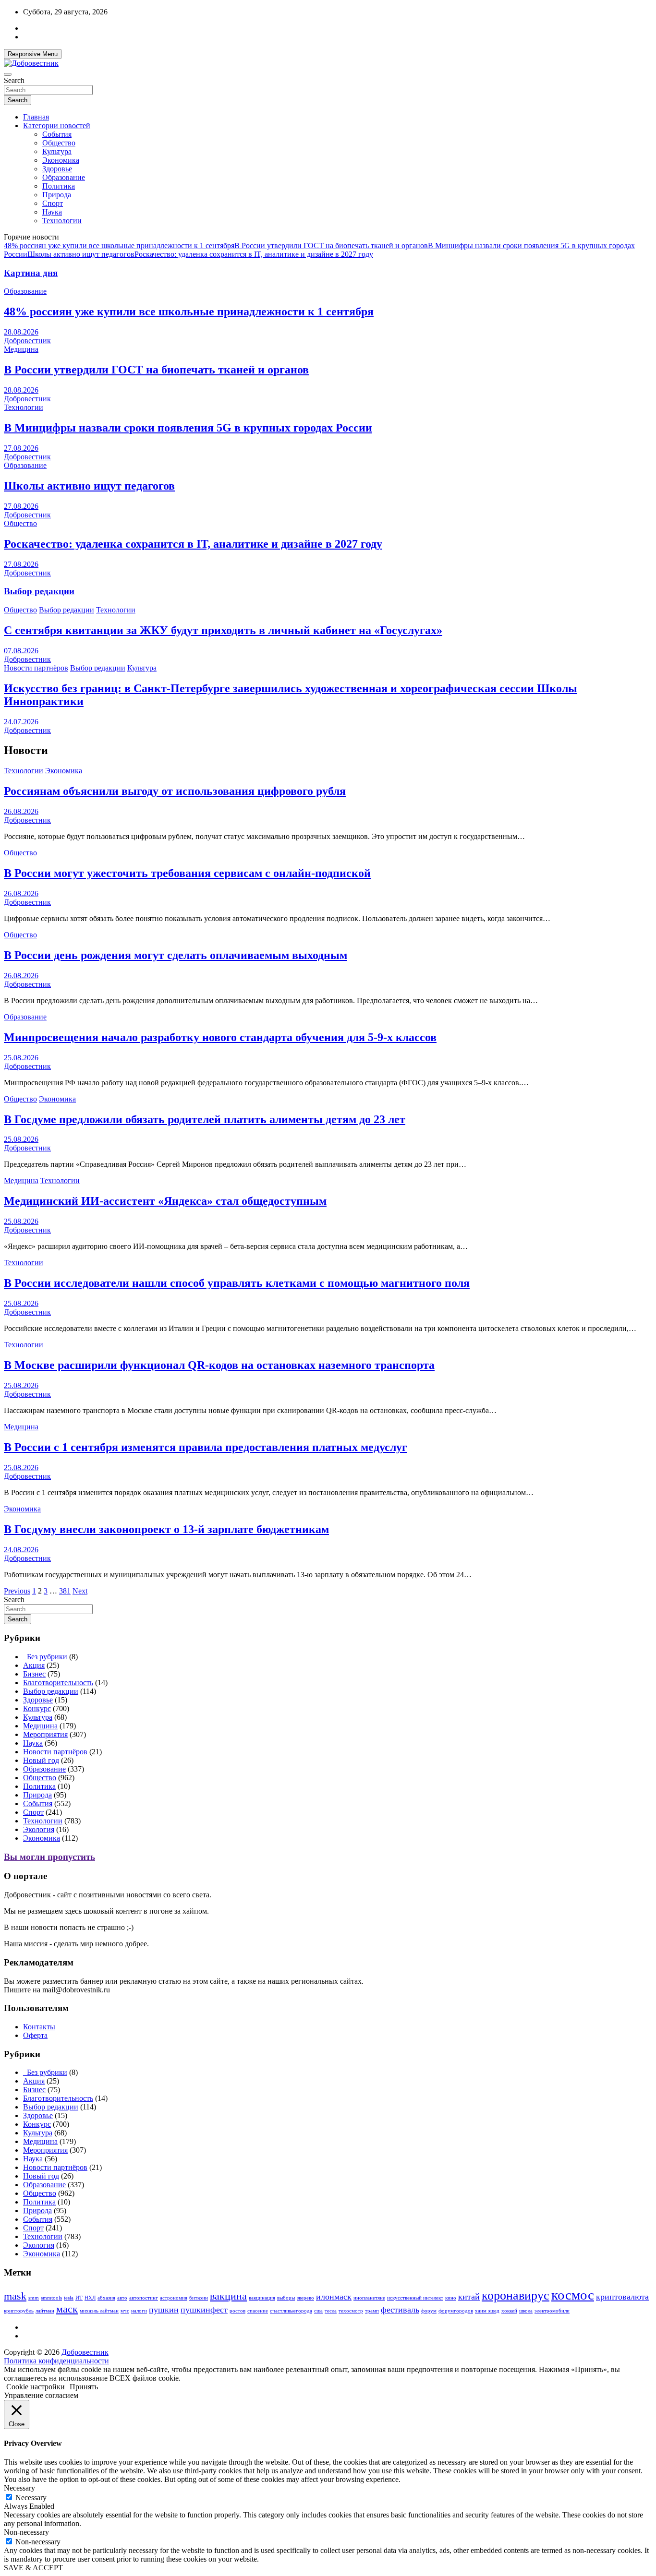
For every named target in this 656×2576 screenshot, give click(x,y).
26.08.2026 (21, 811)
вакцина (228, 2296)
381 (65, 1591)
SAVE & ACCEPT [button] (33, 2568)
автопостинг (144, 2298)
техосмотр (351, 2311)
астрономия (174, 2298)
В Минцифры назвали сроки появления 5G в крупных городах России (188, 428)
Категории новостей (57, 126)
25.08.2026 (21, 1058)
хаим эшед (487, 2311)
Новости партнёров (36, 668)
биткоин (199, 2298)
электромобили (552, 2311)
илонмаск (334, 2297)
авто (122, 2298)
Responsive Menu (33, 54)
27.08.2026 (21, 448)
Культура (57, 151)
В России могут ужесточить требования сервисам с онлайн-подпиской (187, 873)
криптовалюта (622, 2297)
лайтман (45, 2311)
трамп (372, 2311)
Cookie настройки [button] (36, 2387)
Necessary (31, 2498)
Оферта (35, 2035)
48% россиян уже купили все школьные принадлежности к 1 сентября (119, 246)
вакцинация (262, 2298)
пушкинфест (204, 2310)
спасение (258, 2311)
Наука (52, 212)
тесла (331, 2311)
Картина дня (31, 273)
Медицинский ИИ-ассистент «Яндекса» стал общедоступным (165, 1201)
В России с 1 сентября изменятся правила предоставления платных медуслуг (206, 1447)
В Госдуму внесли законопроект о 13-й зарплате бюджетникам (166, 1529)
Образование (64, 177)
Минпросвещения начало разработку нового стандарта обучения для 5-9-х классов (220, 1037)
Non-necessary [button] (26, 2532)
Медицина (21, 349)
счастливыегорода (291, 2311)
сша (318, 2311)
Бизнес (34, 1674)
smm (34, 2298)
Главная (36, 117)
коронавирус (516, 2295)
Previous (17, 1591)
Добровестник (27, 341)
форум (429, 2311)
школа (526, 2311)
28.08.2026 (21, 332)
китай (469, 2297)
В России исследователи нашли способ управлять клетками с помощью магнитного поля (237, 1283)
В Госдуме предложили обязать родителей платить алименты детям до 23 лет (205, 1119)
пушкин (164, 2310)
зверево (305, 2298)
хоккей (509, 2311)
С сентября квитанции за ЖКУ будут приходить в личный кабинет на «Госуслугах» (223, 630)
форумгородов (456, 2311)
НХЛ (90, 2298)
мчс (125, 2311)
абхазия (106, 2298)
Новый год (41, 1760)
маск (67, 2309)
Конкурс (37, 1708)
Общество (59, 143)
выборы (286, 2298)
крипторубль (19, 2311)
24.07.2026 (21, 722)
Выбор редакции (39, 591)
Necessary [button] (19, 2488)
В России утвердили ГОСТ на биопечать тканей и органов (331, 246)
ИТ (79, 2298)
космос (573, 2295)
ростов (237, 2311)
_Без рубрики (45, 1657)
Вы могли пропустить (49, 1857)
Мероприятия (45, 1734)
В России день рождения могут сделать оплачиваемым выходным (176, 955)
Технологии (62, 221)
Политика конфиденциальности (56, 2361)
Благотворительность (58, 1683)
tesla (69, 2298)
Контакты (39, 2027)
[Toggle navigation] (8, 74)
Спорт (53, 203)
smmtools (51, 2298)
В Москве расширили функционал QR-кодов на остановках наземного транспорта (219, 1365)
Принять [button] (84, 2387)
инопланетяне (369, 2298)
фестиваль (400, 2310)
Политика (59, 186)
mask (15, 2296)
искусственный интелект (415, 2298)
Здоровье (57, 169)
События (57, 134)
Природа (57, 195)
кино (451, 2298)
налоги (139, 2311)
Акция (34, 1665)
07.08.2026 (21, 651)
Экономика (61, 160)
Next (80, 1591)
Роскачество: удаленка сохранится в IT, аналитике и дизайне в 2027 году (254, 254)
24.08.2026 (21, 1550)
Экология (39, 1829)
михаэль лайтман (99, 2311)
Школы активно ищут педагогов (81, 254)
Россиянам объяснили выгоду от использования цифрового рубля (175, 791)
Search (14, 80)
